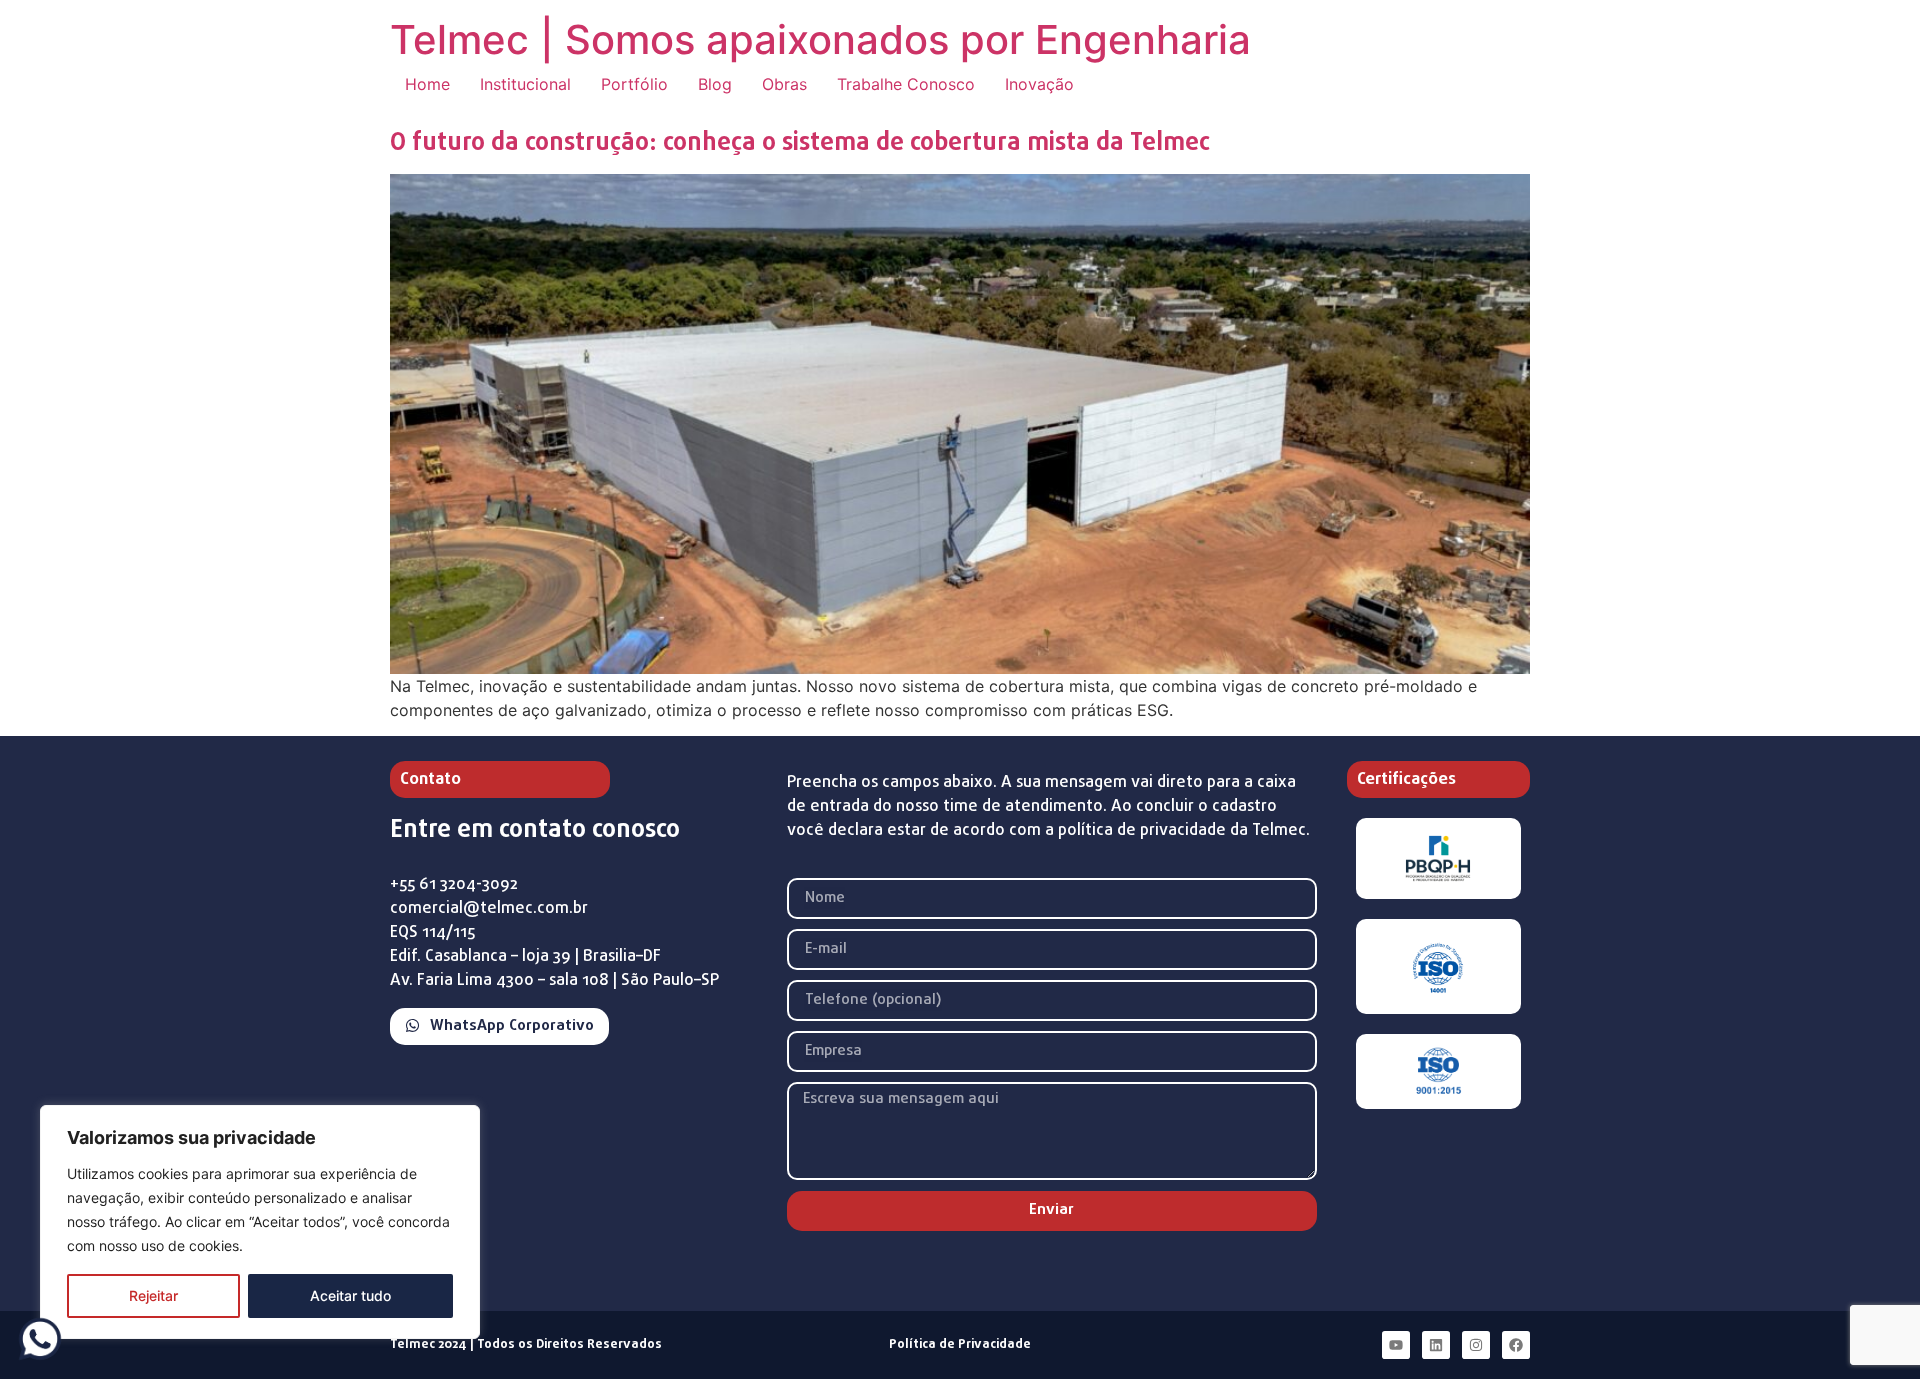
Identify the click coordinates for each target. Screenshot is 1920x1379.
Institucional (525, 84)
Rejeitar (153, 1295)
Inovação (1039, 84)
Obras (784, 84)
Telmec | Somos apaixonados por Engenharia (820, 39)
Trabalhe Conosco (906, 84)
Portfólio (634, 84)
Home (427, 84)
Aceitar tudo (350, 1295)
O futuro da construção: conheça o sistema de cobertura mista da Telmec (800, 143)
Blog (715, 84)
